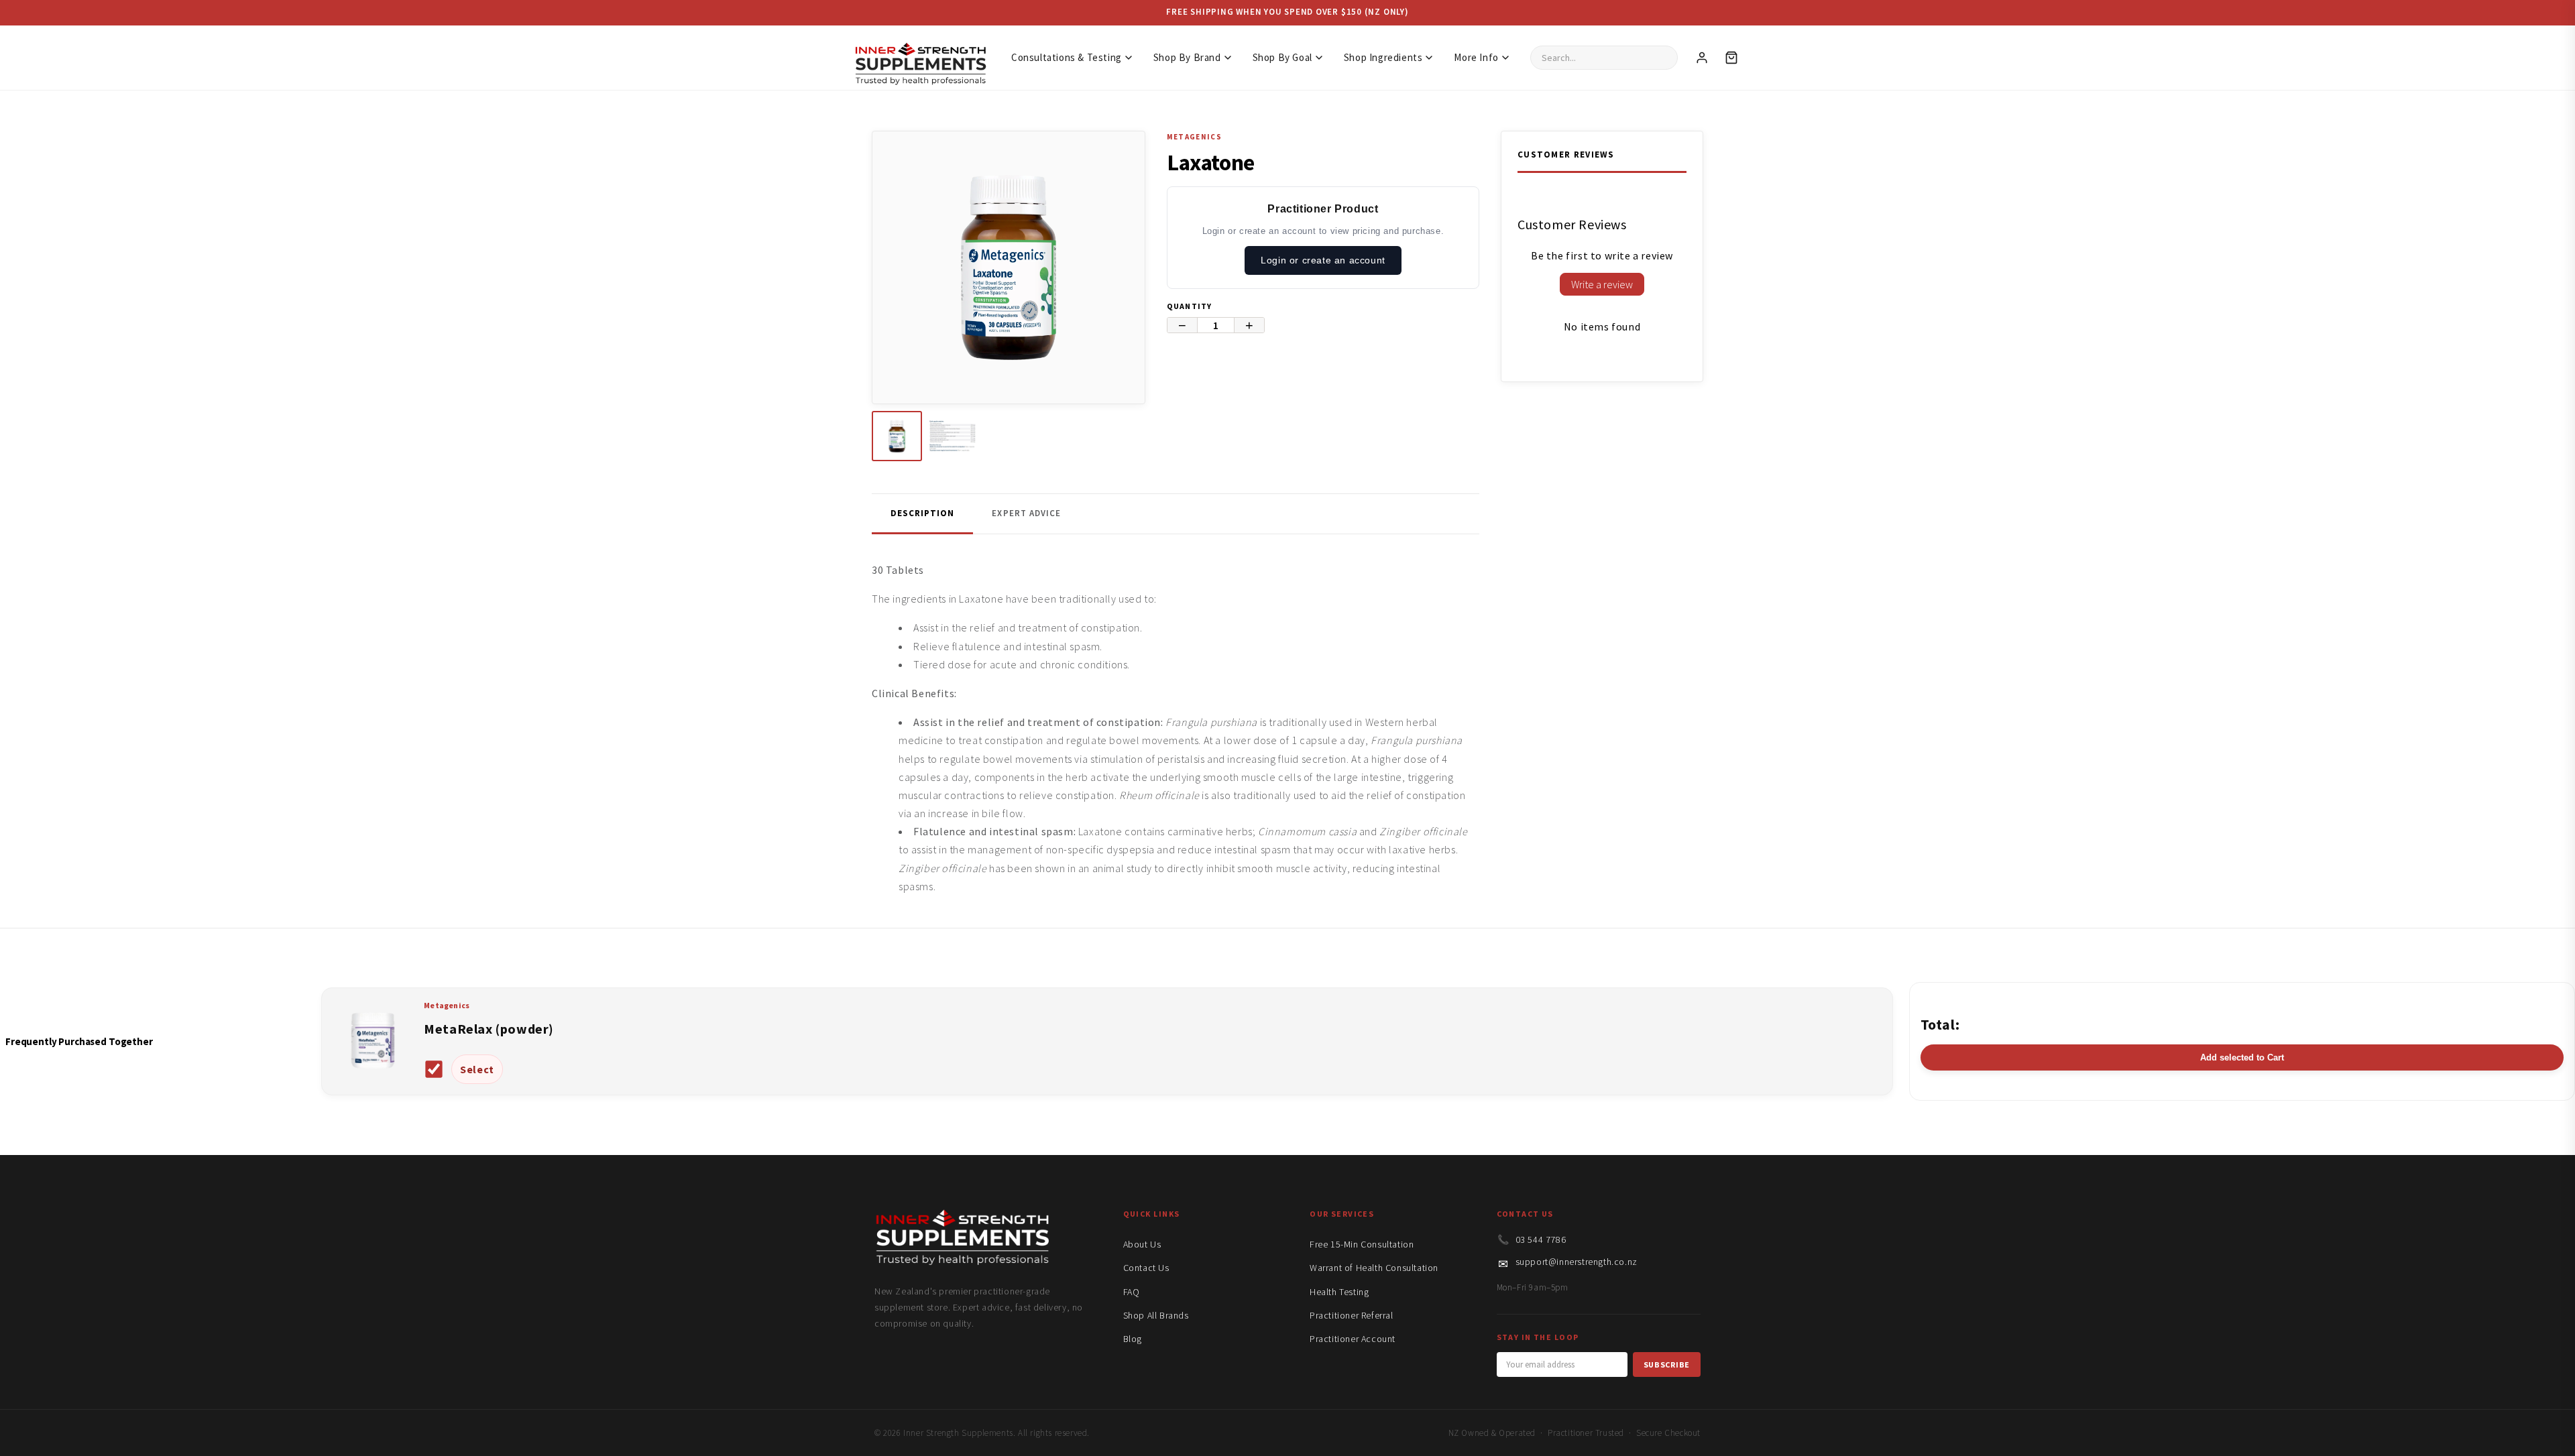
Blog (1133, 1339)
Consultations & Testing (1067, 57)
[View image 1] (897, 436)
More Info (1476, 57)
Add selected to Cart (2242, 1057)
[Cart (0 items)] (1731, 58)
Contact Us (1146, 1268)
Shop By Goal (1282, 57)
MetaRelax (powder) (489, 1029)
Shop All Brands (1156, 1315)
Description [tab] (922, 513)
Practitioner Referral (1352, 1315)
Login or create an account (1323, 260)
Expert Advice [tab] (1026, 513)
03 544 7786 (1541, 1239)
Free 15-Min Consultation (1362, 1244)
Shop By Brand (1187, 57)
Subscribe (1667, 1364)
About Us (1142, 1244)
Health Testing (1339, 1292)
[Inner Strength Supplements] (920, 57)
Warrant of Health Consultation (1374, 1268)
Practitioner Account (1353, 1339)
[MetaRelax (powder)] (373, 1075)
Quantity (1190, 306)
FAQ (1132, 1292)
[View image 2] (953, 436)
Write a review (1602, 284)
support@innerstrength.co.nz (1577, 1262)
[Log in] (1702, 58)
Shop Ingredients (1383, 57)
